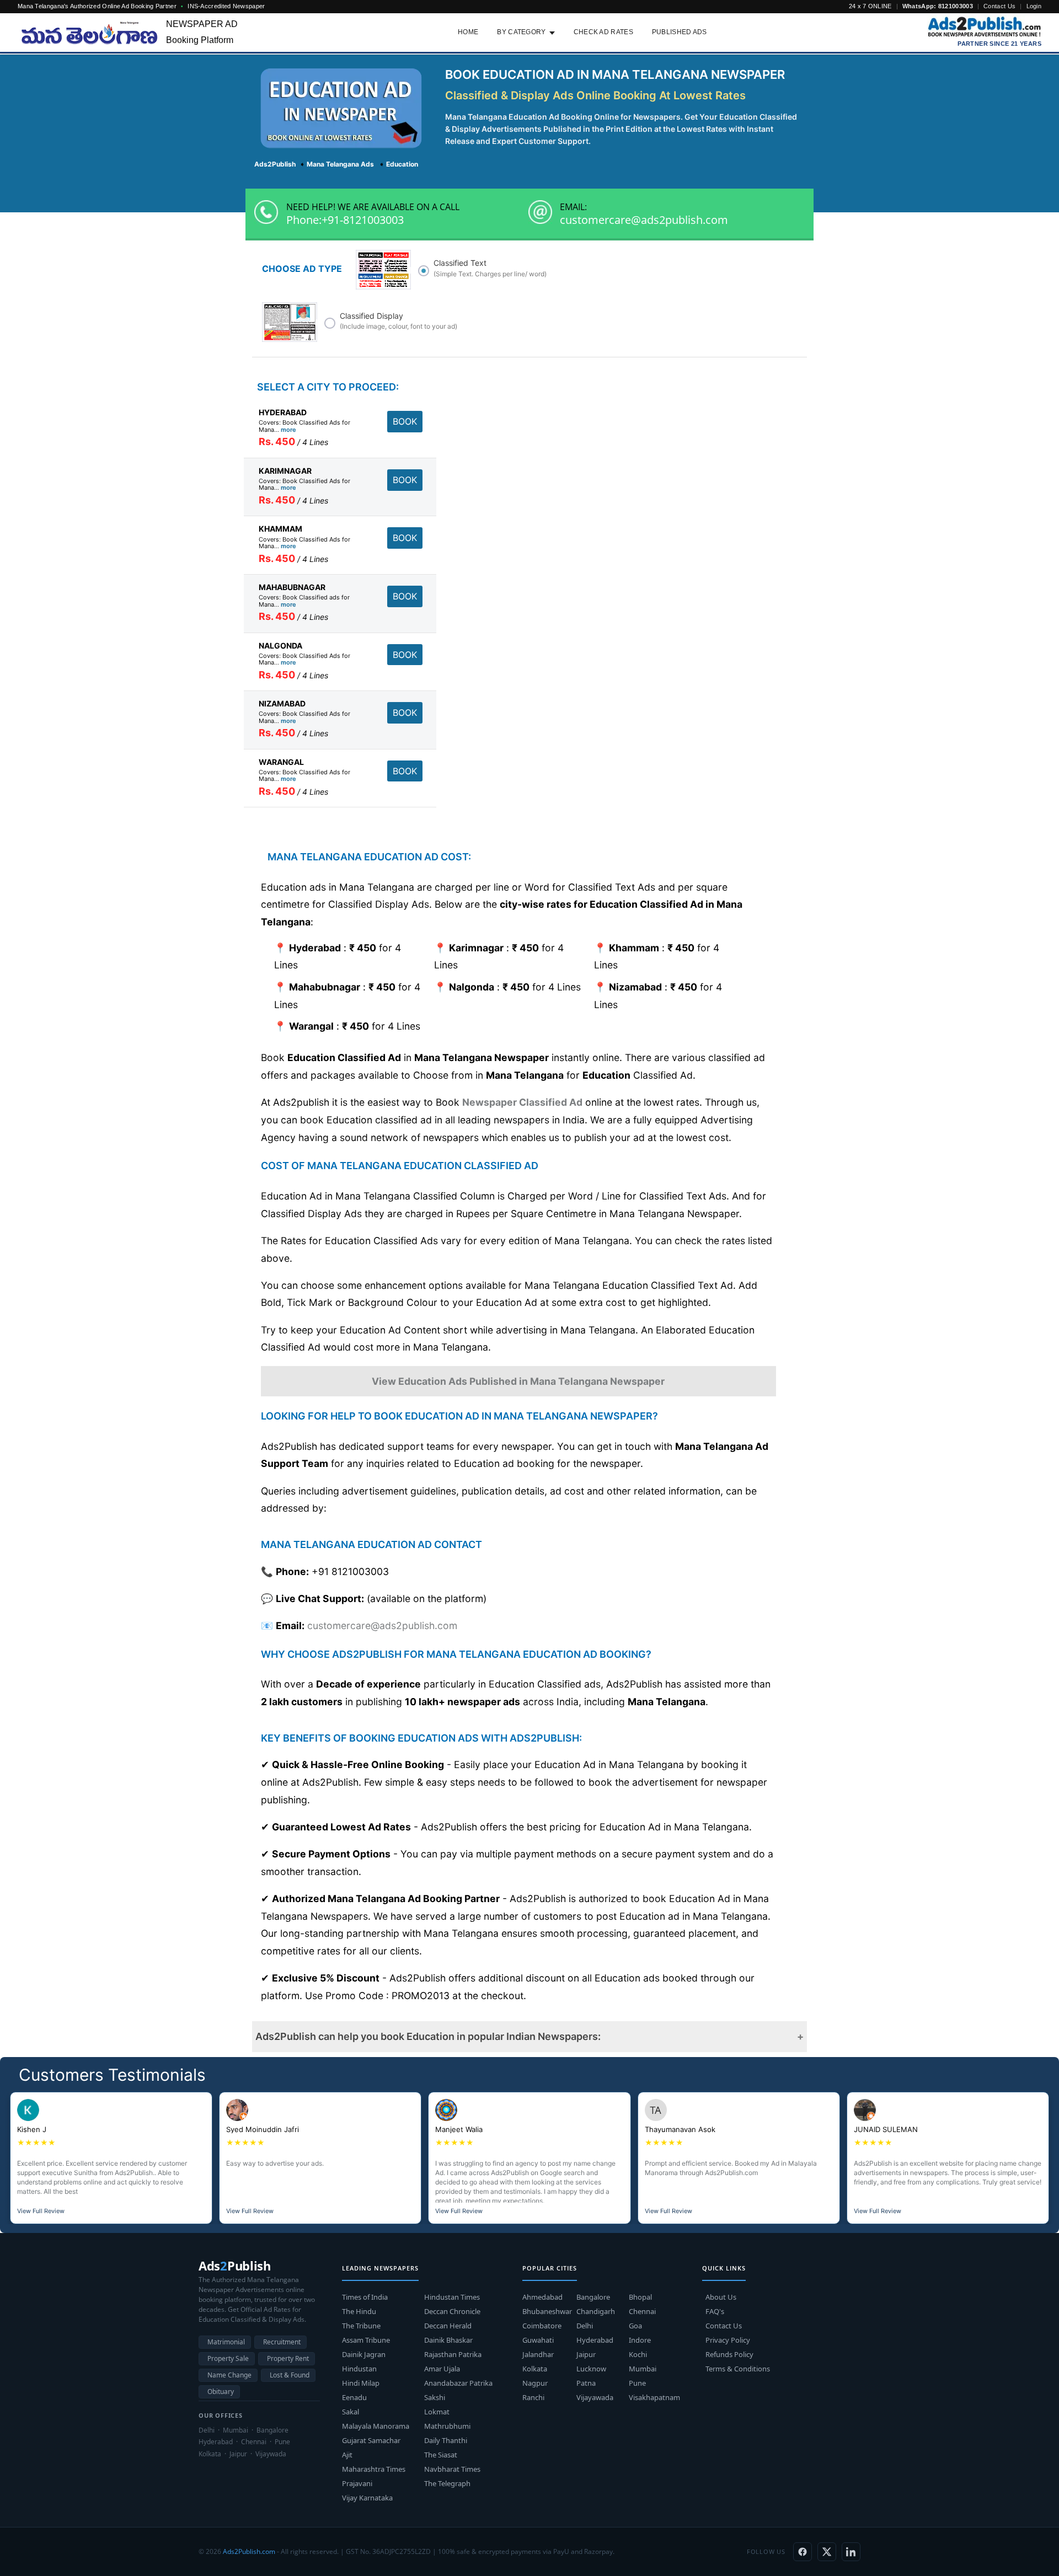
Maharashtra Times (374, 2469)
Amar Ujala (442, 2369)
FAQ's (715, 2311)
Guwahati (538, 2340)
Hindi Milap (361, 2383)
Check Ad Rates (603, 32)
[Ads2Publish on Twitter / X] (827, 2552)
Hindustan (359, 2369)
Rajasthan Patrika (453, 2354)
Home (468, 32)
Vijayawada (595, 2397)
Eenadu (354, 2397)
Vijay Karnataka (367, 2498)
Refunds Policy (729, 2354)
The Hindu (359, 2311)
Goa (635, 2326)
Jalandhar (538, 2354)
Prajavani (357, 2483)
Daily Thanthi (446, 2440)
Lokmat (437, 2412)
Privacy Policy (728, 2340)
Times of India (365, 2297)
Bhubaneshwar (547, 2311)
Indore (640, 2340)
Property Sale (228, 2358)
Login (1034, 6)
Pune (637, 2383)
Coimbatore (542, 2326)
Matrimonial (226, 2342)
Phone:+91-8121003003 (345, 220)
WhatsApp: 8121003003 (938, 6)
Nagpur (535, 2383)
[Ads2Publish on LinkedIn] (851, 2552)
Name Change (229, 2375)
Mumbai (643, 2369)
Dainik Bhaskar (448, 2340)
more (288, 430)
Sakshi (435, 2397)
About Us (721, 2297)
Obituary (221, 2392)
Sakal (351, 2412)
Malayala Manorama (376, 2426)
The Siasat (441, 2455)
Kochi (638, 2354)
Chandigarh (596, 2311)
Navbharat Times (452, 2469)
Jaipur (586, 2354)
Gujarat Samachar (371, 2440)
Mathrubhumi (447, 2426)
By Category (521, 32)
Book (405, 421)
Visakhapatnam (654, 2397)
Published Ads (680, 32)
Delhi (585, 2326)
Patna (586, 2383)
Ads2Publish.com (249, 2551)
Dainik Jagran (364, 2354)
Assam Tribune (366, 2340)
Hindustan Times (452, 2297)
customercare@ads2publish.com (644, 220)
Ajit (347, 2455)
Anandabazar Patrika (458, 2383)
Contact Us (999, 6)
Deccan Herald (448, 2326)
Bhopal (640, 2297)
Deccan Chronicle (452, 2311)
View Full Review (41, 2211)
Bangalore (593, 2297)
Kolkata (535, 2369)
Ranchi (533, 2397)
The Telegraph (447, 2483)
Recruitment (282, 2342)
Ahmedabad (542, 2297)
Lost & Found (290, 2375)
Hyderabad (595, 2340)
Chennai (642, 2311)
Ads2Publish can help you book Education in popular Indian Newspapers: (428, 2036)
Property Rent (288, 2358)
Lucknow (591, 2369)
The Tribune (361, 2326)
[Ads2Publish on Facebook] (803, 2552)
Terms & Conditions (738, 2369)
